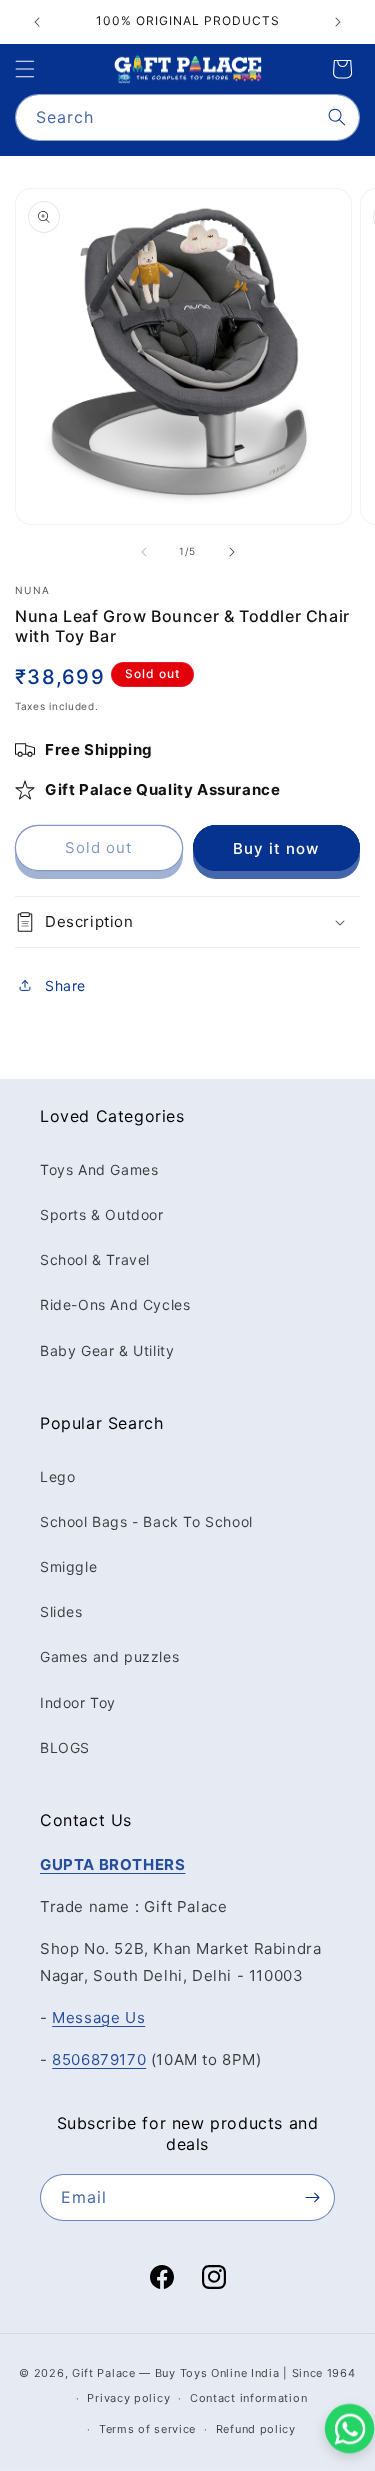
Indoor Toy (78, 1702)
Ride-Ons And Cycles (115, 1304)
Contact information (248, 2398)
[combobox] (187, 117)
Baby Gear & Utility (107, 1350)
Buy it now (276, 848)
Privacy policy (128, 2398)
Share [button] (65, 985)
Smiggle (68, 1566)
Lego (57, 1476)
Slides (61, 1611)
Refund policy (256, 2429)
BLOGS (65, 1747)
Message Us (98, 2017)
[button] (25, 69)
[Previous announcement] (37, 22)
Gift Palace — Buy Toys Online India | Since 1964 (214, 2373)
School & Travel (95, 1259)
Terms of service (147, 2429)
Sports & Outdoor (102, 1214)
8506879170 (99, 2059)
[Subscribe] (312, 2197)
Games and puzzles (109, 1656)
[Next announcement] (338, 22)
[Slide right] (232, 552)
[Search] (337, 117)
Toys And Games (99, 1169)
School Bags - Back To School (146, 1521)
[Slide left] (144, 552)
